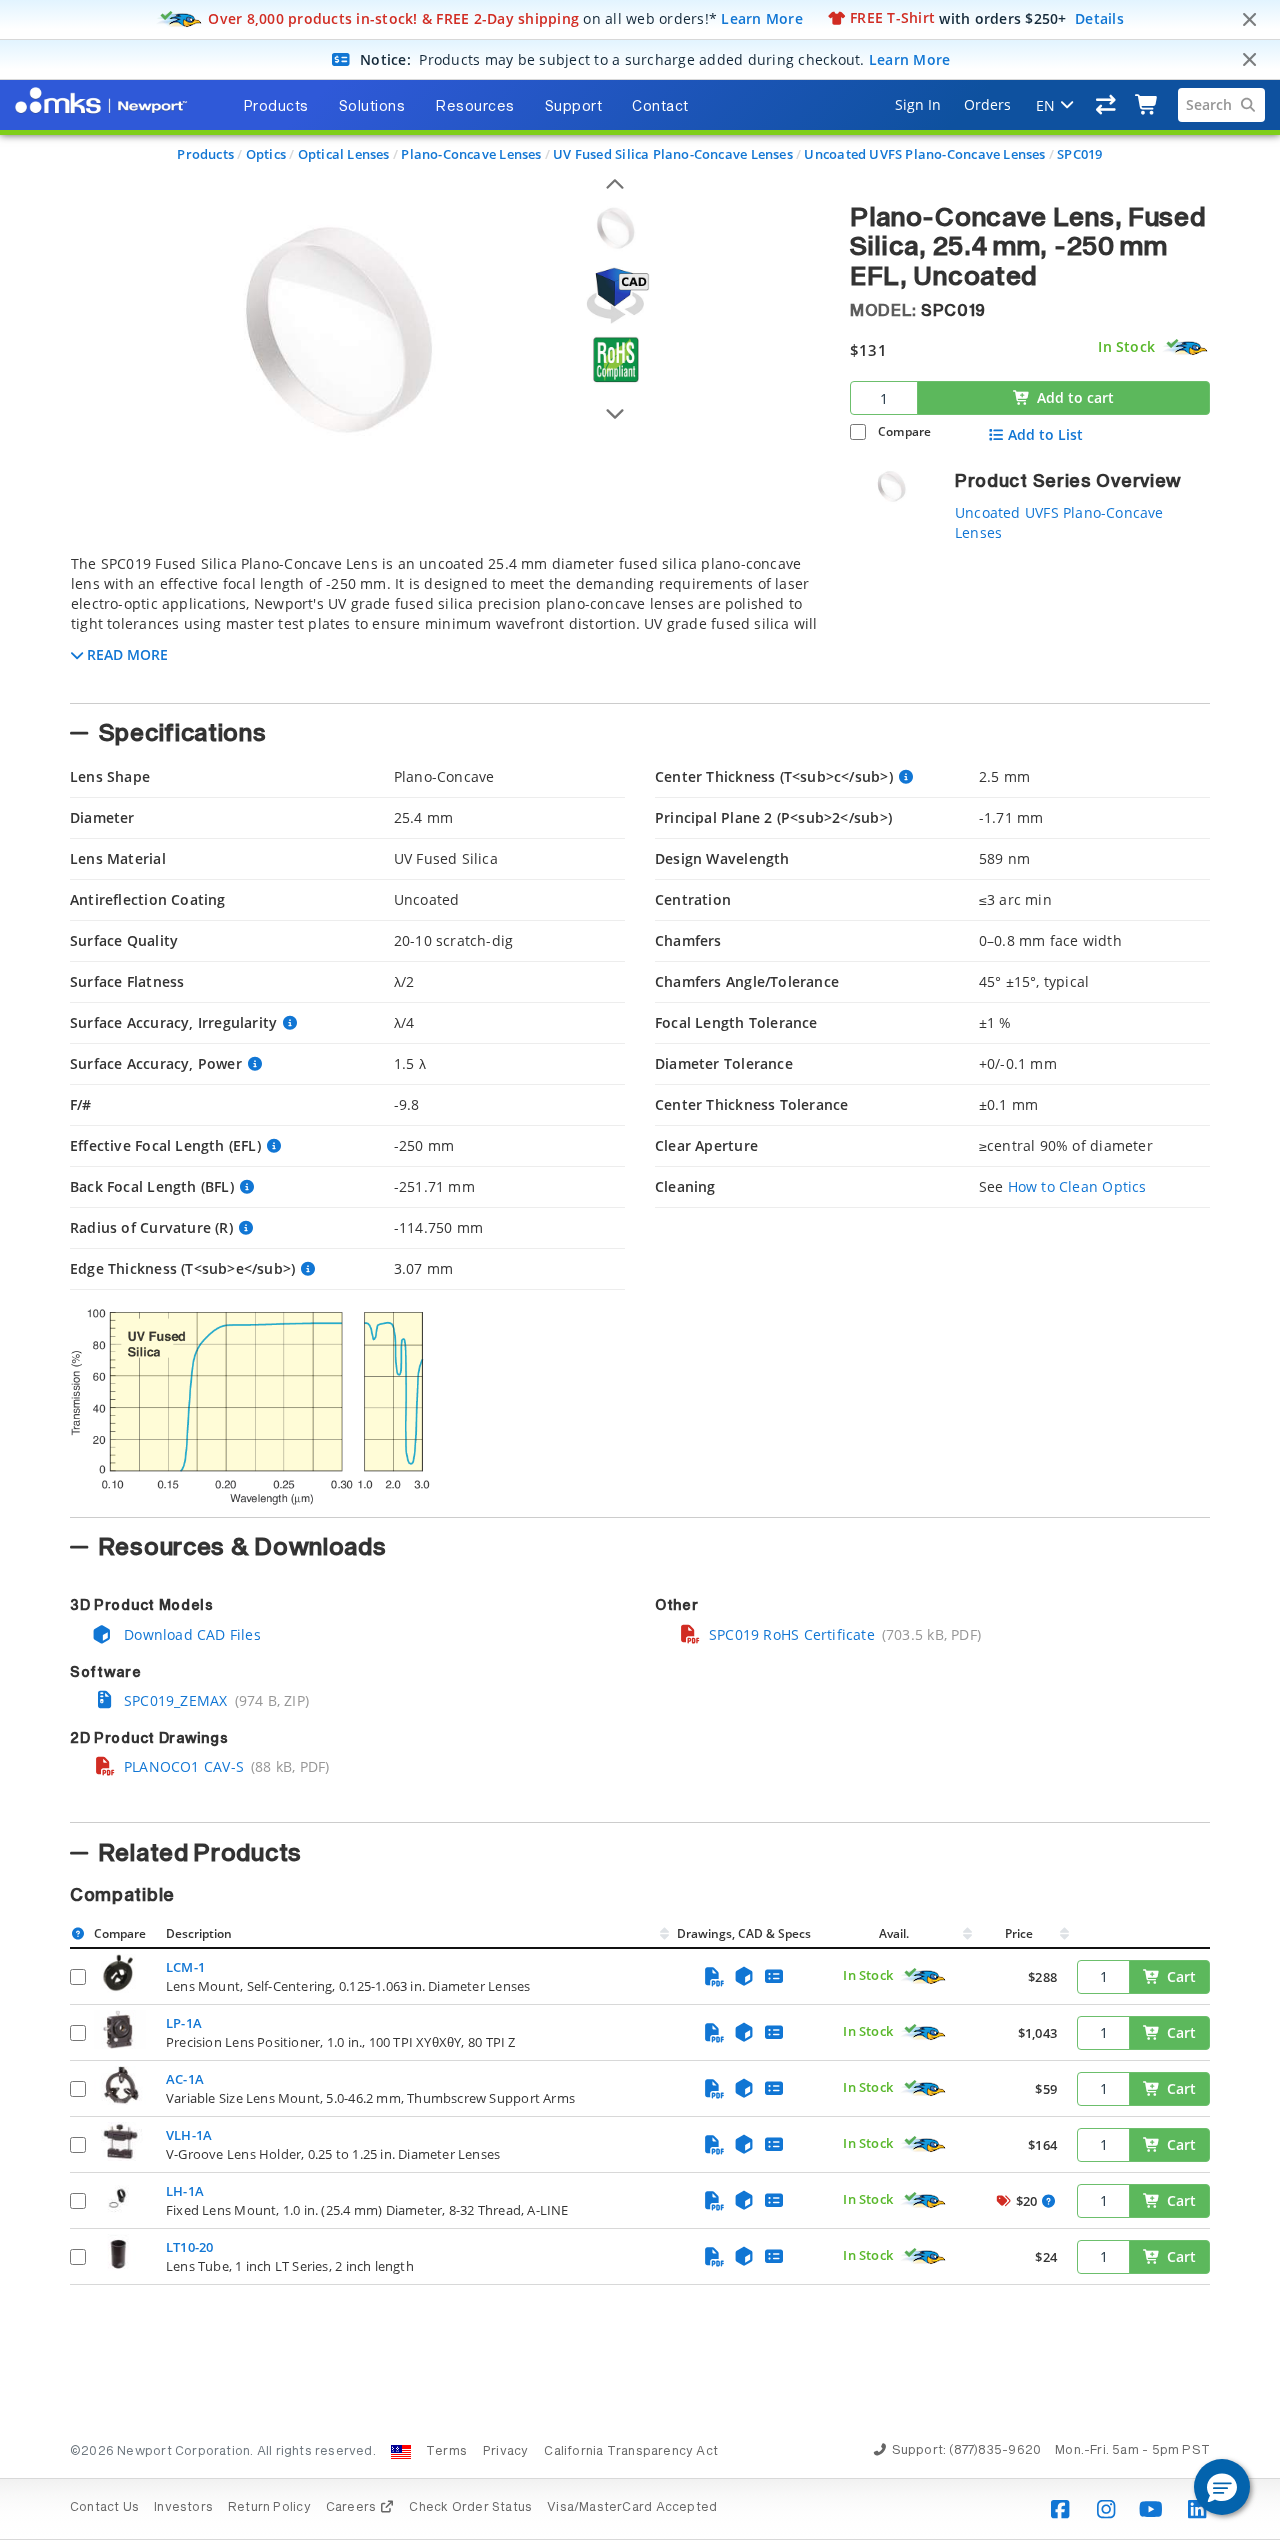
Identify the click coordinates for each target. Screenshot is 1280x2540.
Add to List (1045, 435)
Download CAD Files (190, 1634)
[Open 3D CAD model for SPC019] (615, 295)
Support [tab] (574, 107)
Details (1099, 17)
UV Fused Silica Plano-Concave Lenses (673, 154)
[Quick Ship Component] (1186, 348)
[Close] (1249, 20)
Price (1019, 1933)
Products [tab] (276, 107)
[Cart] (1147, 105)
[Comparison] (1106, 105)
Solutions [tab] (372, 107)
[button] (1222, 2487)
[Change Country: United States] (401, 2452)
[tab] (445, 623)
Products (205, 154)
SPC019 (1079, 154)
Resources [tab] (475, 107)
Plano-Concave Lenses (471, 154)
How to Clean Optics (1077, 1186)
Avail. (895, 1933)
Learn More (762, 17)
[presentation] (640, 1270)
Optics (266, 154)
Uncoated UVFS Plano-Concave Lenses (924, 154)
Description (199, 1933)
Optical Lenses (344, 154)
